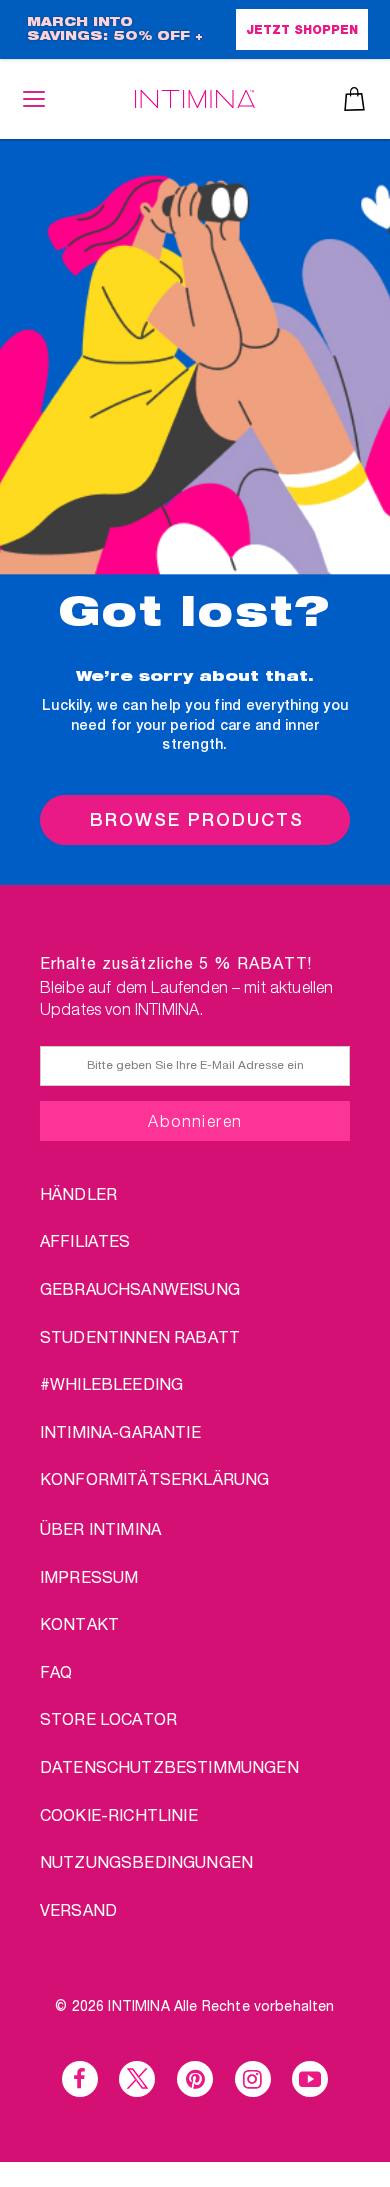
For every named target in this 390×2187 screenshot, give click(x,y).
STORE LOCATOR (108, 1718)
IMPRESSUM (89, 1576)
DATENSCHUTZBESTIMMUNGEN (169, 1766)
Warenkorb (354, 99)
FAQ (56, 1671)
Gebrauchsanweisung (140, 1288)
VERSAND (78, 1909)
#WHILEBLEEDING (111, 1383)
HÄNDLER (78, 1193)
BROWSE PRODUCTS (197, 819)
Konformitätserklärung (154, 1478)
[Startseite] (195, 98)
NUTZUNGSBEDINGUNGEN (146, 1861)
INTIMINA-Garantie (120, 1431)
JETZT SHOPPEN (302, 31)
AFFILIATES (85, 1240)
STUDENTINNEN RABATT (140, 1336)
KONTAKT (79, 1623)
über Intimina (100, 1528)
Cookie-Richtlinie (119, 1814)
